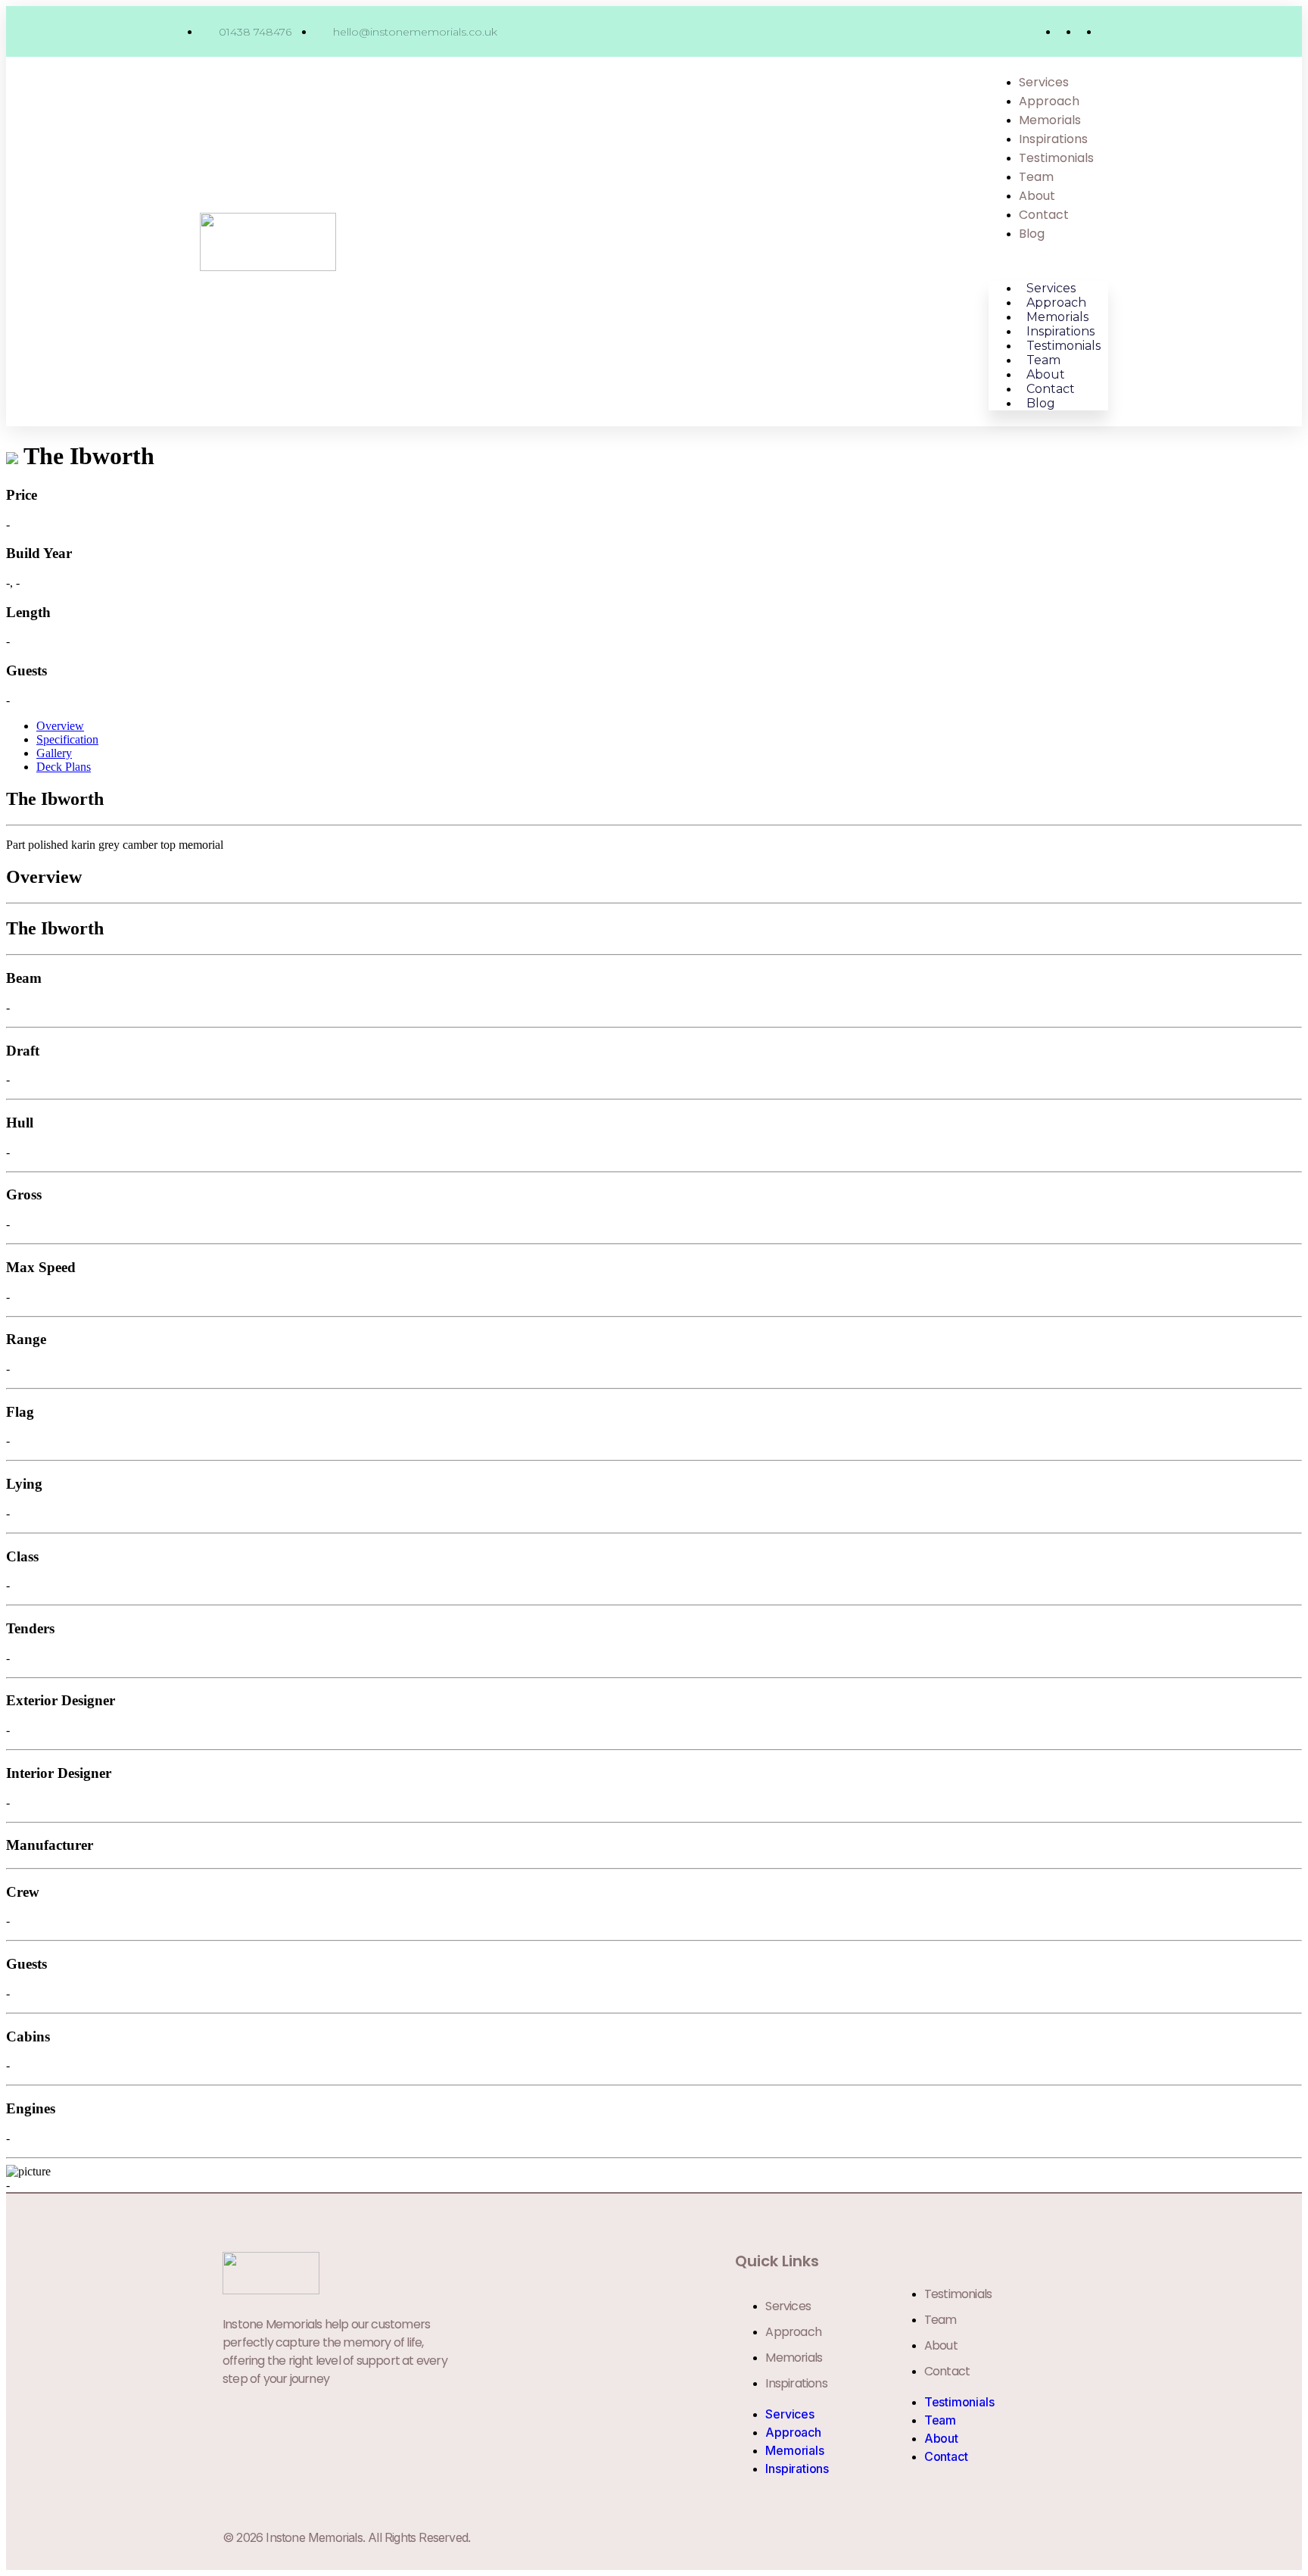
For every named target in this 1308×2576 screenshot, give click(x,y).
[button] (1048, 262)
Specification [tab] (67, 739)
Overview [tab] (60, 726)
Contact (1044, 215)
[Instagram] (1044, 2537)
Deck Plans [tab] (64, 767)
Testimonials (1056, 158)
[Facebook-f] (1011, 2537)
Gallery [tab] (54, 753)
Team (1036, 177)
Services (1044, 82)
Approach (1049, 101)
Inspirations (1053, 139)
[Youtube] (1077, 2537)
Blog (1032, 234)
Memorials (1050, 120)
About (1037, 196)
